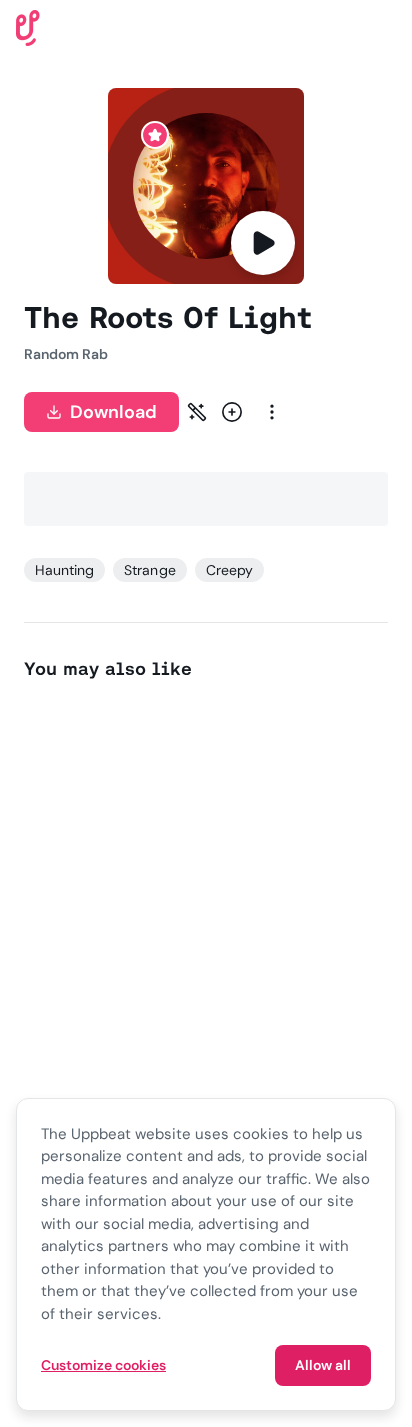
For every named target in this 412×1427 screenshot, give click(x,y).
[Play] (263, 243)
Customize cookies (103, 1365)
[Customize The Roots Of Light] (197, 412)
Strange (149, 570)
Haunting (64, 570)
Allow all (323, 1365)
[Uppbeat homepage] (28, 26)
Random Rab (66, 354)
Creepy (229, 570)
